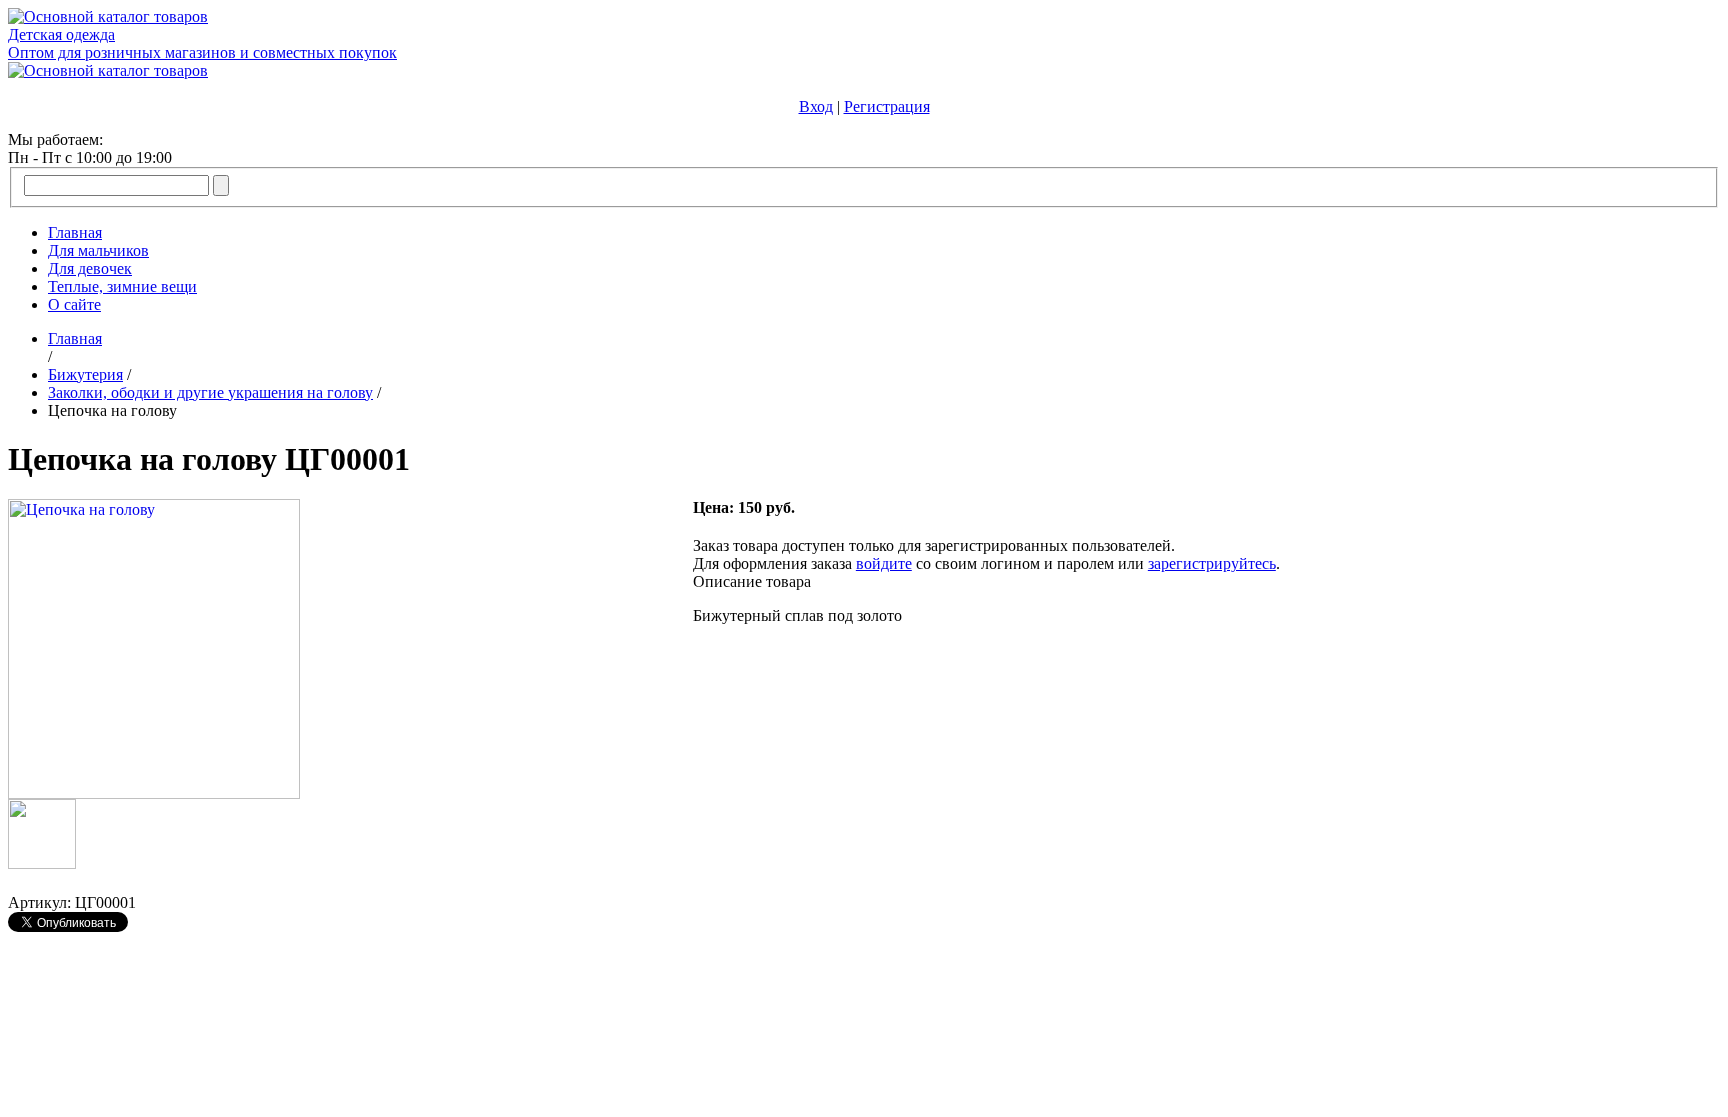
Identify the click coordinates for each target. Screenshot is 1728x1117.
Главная (75, 232)
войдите (884, 563)
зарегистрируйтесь (1212, 563)
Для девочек (90, 268)
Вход (816, 106)
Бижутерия (85, 374)
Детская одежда (61, 34)
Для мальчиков (98, 250)
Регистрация (887, 106)
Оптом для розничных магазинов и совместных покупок (202, 52)
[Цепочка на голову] (154, 793)
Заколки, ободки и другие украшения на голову (210, 392)
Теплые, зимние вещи (122, 286)
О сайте (74, 304)
